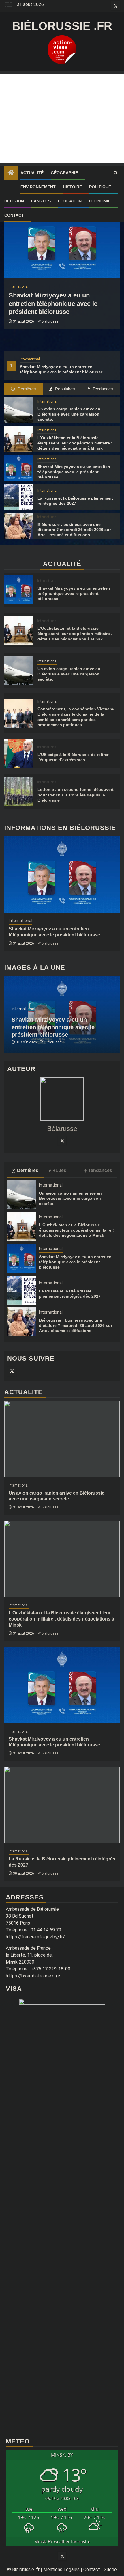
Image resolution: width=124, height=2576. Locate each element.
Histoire (72, 187)
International (30, 359)
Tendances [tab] (102, 389)
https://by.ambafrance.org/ (33, 1976)
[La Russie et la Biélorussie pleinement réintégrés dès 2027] (19, 497)
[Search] (115, 173)
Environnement (38, 187)
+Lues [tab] (60, 1170)
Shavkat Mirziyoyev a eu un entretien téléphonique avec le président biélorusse (53, 303)
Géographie (64, 173)
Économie (100, 201)
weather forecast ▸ (62, 2541)
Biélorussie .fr (62, 26)
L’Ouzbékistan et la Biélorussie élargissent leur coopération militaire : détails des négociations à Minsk (75, 443)
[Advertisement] (62, 119)
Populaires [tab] (64, 389)
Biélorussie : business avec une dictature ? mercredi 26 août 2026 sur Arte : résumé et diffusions (74, 530)
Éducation (70, 201)
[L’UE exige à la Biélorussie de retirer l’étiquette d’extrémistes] (19, 754)
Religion (14, 201)
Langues (41, 201)
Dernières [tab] (26, 389)
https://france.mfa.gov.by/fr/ (35, 1937)
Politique (100, 187)
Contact (14, 215)
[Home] (11, 173)
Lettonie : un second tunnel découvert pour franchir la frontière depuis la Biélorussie (76, 795)
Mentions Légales (61, 2570)
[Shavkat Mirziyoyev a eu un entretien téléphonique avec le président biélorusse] (62, 240)
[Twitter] (62, 1141)
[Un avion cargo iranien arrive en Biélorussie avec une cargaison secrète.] (19, 410)
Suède (110, 2570)
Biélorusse (50, 321)
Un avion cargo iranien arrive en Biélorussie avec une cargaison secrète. (69, 414)
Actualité (32, 173)
